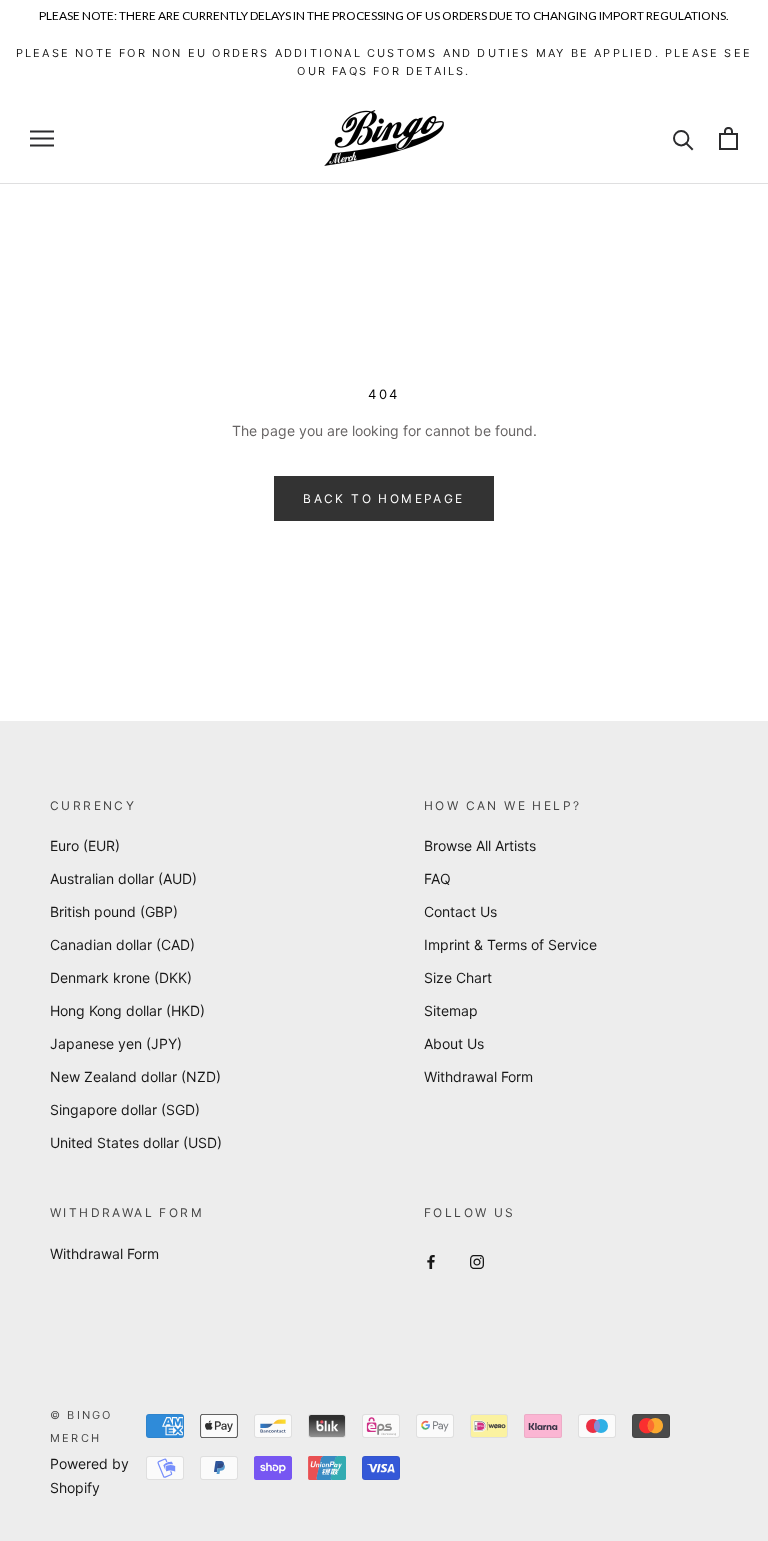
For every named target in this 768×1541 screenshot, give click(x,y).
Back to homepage (383, 498)
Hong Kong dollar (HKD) (127, 1010)
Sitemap (451, 1010)
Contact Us (460, 911)
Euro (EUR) (85, 845)
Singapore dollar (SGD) (125, 1109)
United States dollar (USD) (136, 1142)
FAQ (437, 878)
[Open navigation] (42, 138)
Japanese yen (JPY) (116, 1043)
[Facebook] (431, 1260)
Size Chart (458, 977)
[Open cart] (728, 138)
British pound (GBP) (114, 911)
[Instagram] (477, 1260)
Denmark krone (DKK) (121, 977)
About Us (454, 1043)
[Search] (683, 138)
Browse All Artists (480, 845)
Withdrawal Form (478, 1076)
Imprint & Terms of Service (510, 944)
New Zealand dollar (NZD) (135, 1076)
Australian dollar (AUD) (123, 878)
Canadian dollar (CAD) (122, 944)
